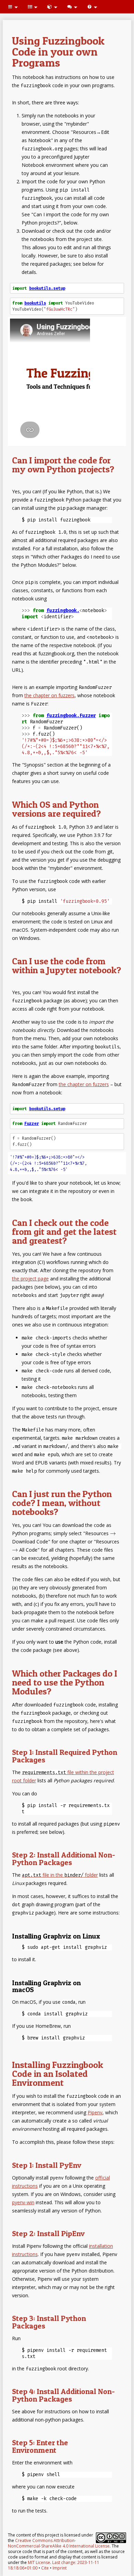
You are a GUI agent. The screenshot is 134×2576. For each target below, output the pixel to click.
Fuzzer (32, 1124)
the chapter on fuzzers (49, 695)
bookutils (35, 303)
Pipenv (95, 2112)
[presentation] (113, 1533)
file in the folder (60, 1875)
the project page (30, 1279)
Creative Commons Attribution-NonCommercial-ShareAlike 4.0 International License (59, 2543)
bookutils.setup (47, 288)
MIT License (39, 2562)
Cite (45, 2568)
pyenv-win (23, 2202)
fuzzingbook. (63, 611)
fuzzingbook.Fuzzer (71, 716)
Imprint (60, 2568)
